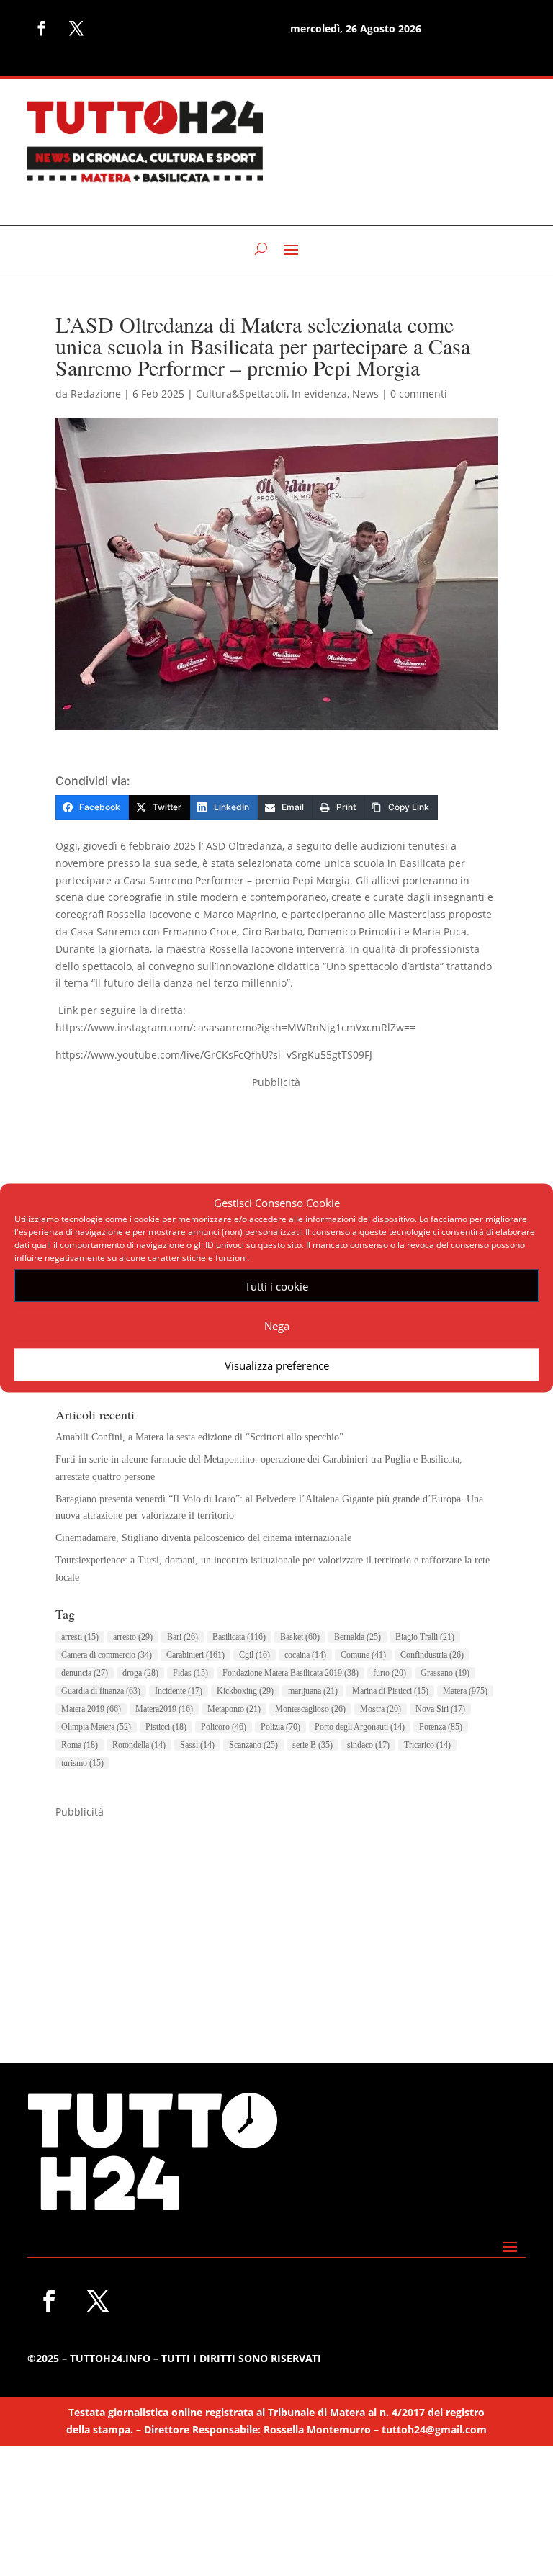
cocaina (305, 1655)
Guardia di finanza (101, 1691)
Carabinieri (195, 1655)
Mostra (381, 1709)
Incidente (179, 1691)
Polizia (280, 1727)
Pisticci (166, 1727)
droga (140, 1673)
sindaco (368, 1745)
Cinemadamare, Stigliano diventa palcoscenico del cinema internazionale (203, 1538)
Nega (277, 1325)
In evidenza (319, 394)
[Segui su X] (76, 28)
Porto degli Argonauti (360, 1727)
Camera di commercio (107, 1655)
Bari (183, 1637)
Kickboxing (245, 1691)
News (365, 394)
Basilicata (239, 1637)
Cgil (255, 1655)
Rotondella (139, 1745)
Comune (363, 1655)
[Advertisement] (276, 1921)
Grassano (445, 1673)
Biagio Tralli (425, 1637)
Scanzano (253, 1745)
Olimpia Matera (96, 1727)
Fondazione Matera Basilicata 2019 (291, 1673)
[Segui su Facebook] (42, 28)
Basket (300, 1637)
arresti (80, 1637)
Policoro (224, 1727)
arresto (133, 1637)
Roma (80, 1745)
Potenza (441, 1727)
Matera (465, 1691)
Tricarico (427, 1745)
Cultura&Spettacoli (241, 394)
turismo (82, 1763)
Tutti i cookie (276, 1285)
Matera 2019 (91, 1709)
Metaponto (234, 1709)
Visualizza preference (277, 1365)
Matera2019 (164, 1709)
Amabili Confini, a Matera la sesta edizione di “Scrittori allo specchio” (199, 1437)
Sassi (197, 1745)
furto (390, 1673)
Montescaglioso (310, 1709)
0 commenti (419, 394)
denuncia (85, 1673)
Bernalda (358, 1637)
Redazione (96, 394)
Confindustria (432, 1655)
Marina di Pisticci (390, 1691)
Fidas (190, 1673)
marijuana (313, 1691)
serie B (313, 1745)
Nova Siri (440, 1709)
